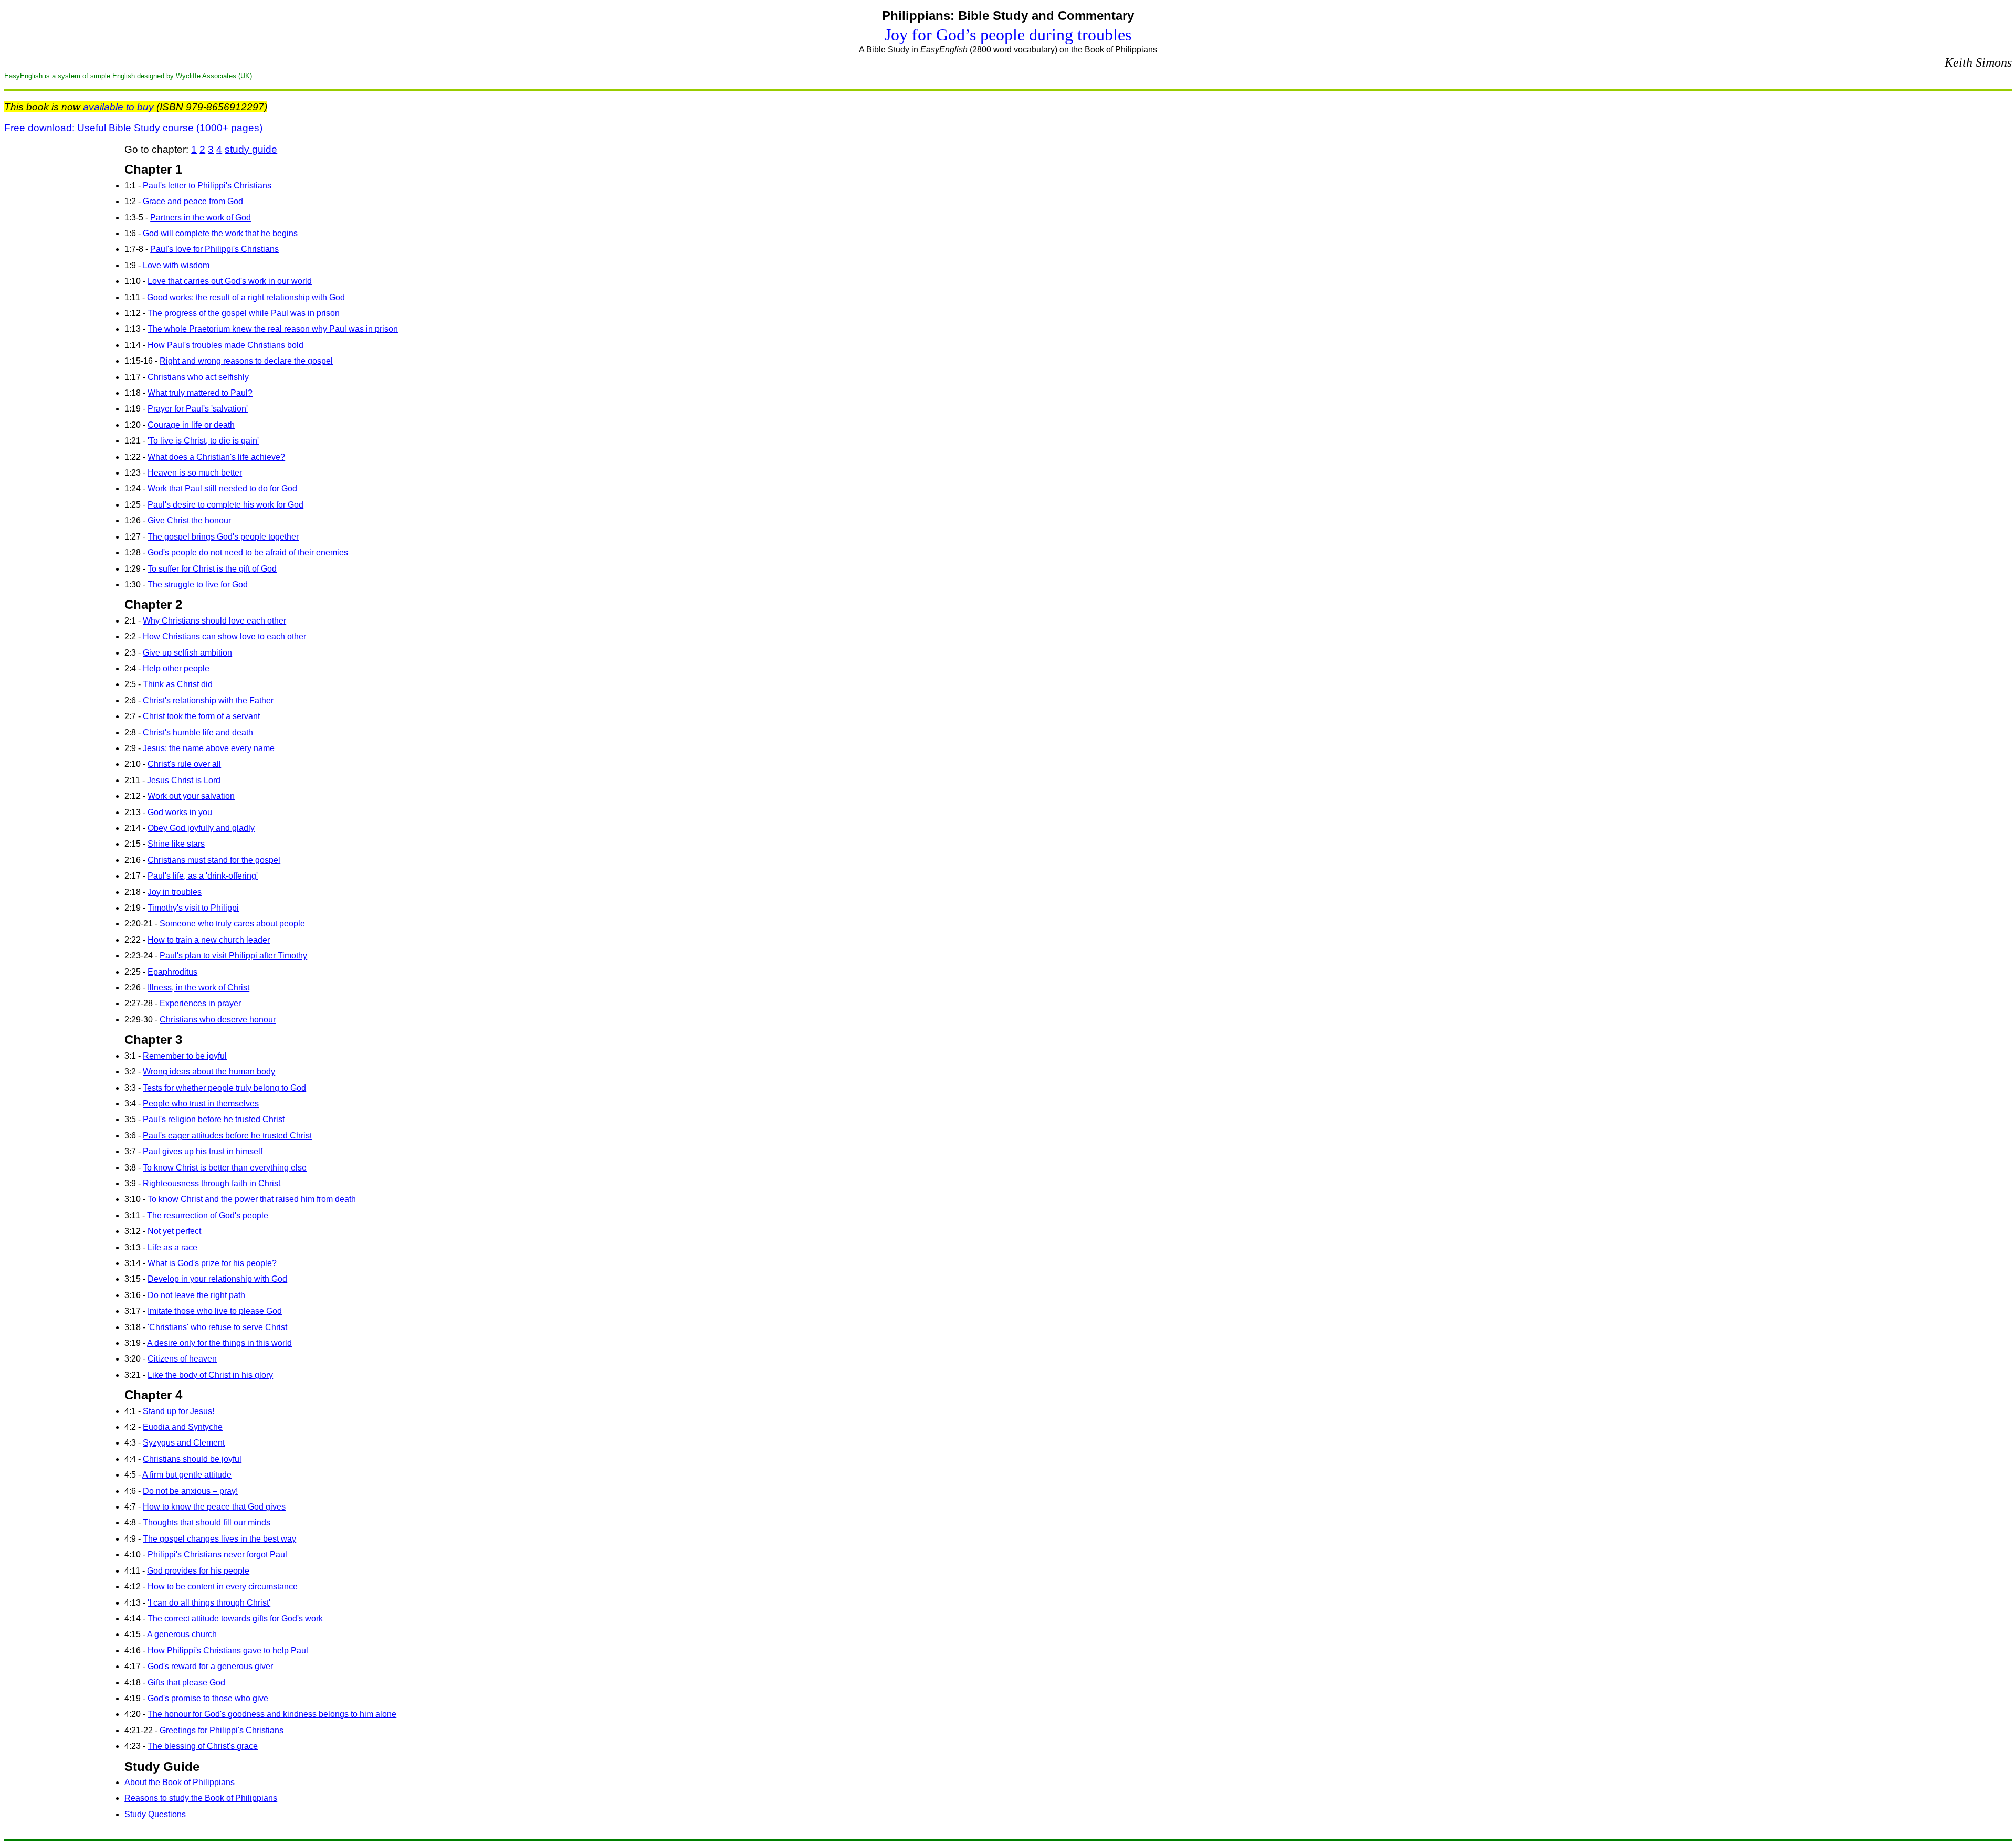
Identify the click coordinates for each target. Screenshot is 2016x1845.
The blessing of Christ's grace (203, 1746)
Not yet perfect (174, 1231)
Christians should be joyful (192, 1459)
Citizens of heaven (182, 1359)
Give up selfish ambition (187, 653)
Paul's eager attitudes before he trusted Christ (227, 1136)
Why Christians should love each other (214, 621)
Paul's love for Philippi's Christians (214, 249)
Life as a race (172, 1247)
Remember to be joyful (185, 1056)
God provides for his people (198, 1571)
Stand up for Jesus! (178, 1411)
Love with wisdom (176, 265)
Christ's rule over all (184, 764)
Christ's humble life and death (198, 732)
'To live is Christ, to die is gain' (203, 441)
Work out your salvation (191, 796)
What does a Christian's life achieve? (216, 457)
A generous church (182, 1634)
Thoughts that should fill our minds (207, 1522)
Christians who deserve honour (218, 1020)
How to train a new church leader (209, 940)
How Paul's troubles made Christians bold (225, 345)
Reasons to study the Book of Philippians (201, 1798)
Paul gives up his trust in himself (203, 1151)
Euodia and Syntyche (183, 1427)
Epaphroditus (172, 972)
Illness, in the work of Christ (198, 988)
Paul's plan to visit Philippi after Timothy (233, 956)
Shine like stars (176, 844)
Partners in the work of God (201, 218)
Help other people (176, 668)
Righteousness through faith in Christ (212, 1183)
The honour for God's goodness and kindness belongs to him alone (272, 1714)
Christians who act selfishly (198, 377)
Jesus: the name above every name (209, 748)
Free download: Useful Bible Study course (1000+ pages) (133, 128)
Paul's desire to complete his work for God (225, 505)
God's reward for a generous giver (210, 1666)
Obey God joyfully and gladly (201, 828)
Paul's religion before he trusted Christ (214, 1119)
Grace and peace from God (193, 201)
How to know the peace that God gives (214, 1507)
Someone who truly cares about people (232, 924)
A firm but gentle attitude (187, 1475)
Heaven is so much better (195, 473)
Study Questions (155, 1814)
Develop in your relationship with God (217, 1279)
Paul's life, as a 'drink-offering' (203, 876)
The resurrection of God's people (208, 1215)
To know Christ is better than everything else (225, 1168)
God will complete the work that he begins (220, 233)
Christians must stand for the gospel (214, 860)
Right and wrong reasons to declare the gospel (246, 361)
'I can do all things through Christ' (209, 1603)
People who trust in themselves (201, 1104)
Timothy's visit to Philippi (193, 908)
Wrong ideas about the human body (209, 1072)
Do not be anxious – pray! (190, 1491)
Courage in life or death (191, 425)
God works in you (180, 812)
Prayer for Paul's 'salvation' (198, 409)
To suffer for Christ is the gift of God (212, 569)
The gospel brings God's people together (223, 537)
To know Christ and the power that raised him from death (252, 1199)
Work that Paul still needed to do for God (222, 488)
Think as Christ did (178, 684)
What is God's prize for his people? (212, 1263)
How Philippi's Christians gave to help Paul (228, 1651)
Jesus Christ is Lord (184, 780)
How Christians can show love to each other (224, 636)
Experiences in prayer (200, 1003)
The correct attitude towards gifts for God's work (235, 1619)
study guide (251, 149)
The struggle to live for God (198, 584)
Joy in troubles (175, 892)
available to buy (118, 107)
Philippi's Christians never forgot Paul (217, 1554)
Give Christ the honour (189, 520)
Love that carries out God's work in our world (230, 281)
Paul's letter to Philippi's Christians (207, 186)
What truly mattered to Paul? (200, 393)
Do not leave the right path (196, 1295)
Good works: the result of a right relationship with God (246, 297)
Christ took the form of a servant (201, 716)
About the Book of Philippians (180, 1782)
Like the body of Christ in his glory (210, 1375)
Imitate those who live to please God (215, 1311)
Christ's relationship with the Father (208, 700)
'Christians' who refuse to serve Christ (217, 1327)
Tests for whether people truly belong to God (224, 1088)
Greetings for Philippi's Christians (222, 1730)
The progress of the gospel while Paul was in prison (244, 313)
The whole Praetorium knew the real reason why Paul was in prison (273, 329)
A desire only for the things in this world (219, 1343)
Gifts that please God (186, 1683)
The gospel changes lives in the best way (219, 1539)
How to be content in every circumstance (223, 1586)
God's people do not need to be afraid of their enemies (248, 552)
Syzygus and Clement (184, 1443)
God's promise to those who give (208, 1698)
